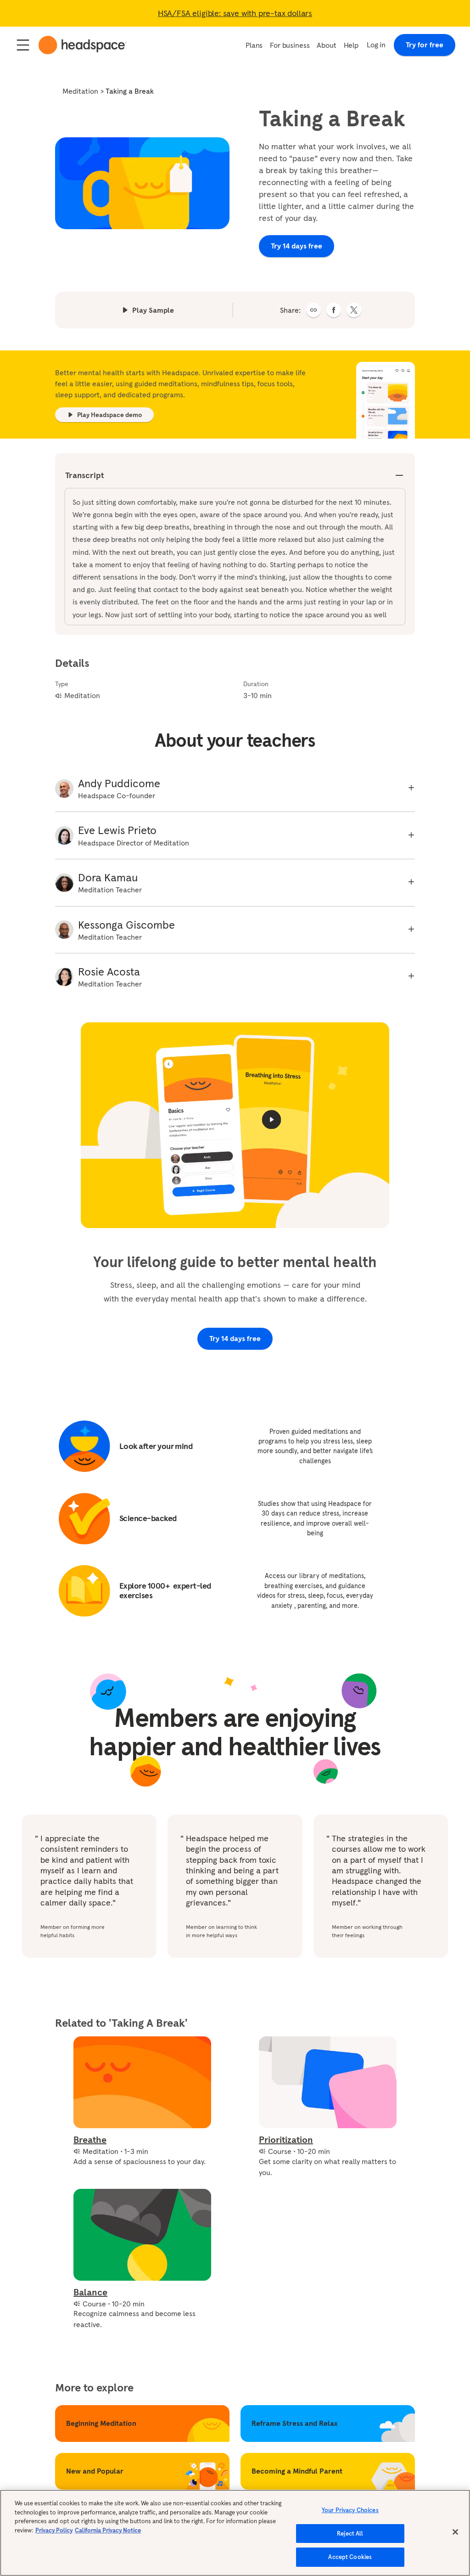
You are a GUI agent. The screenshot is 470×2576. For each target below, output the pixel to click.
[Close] (455, 2532)
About (326, 45)
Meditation (80, 91)
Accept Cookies (350, 2557)
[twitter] (354, 310)
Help (351, 45)
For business (290, 45)
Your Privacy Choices (350, 2510)
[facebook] (334, 310)
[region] (235, 2533)
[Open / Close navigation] (23, 45)
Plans (254, 45)
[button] (313, 310)
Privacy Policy (54, 2530)
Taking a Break (130, 91)
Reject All (350, 2534)
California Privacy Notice (108, 2530)
